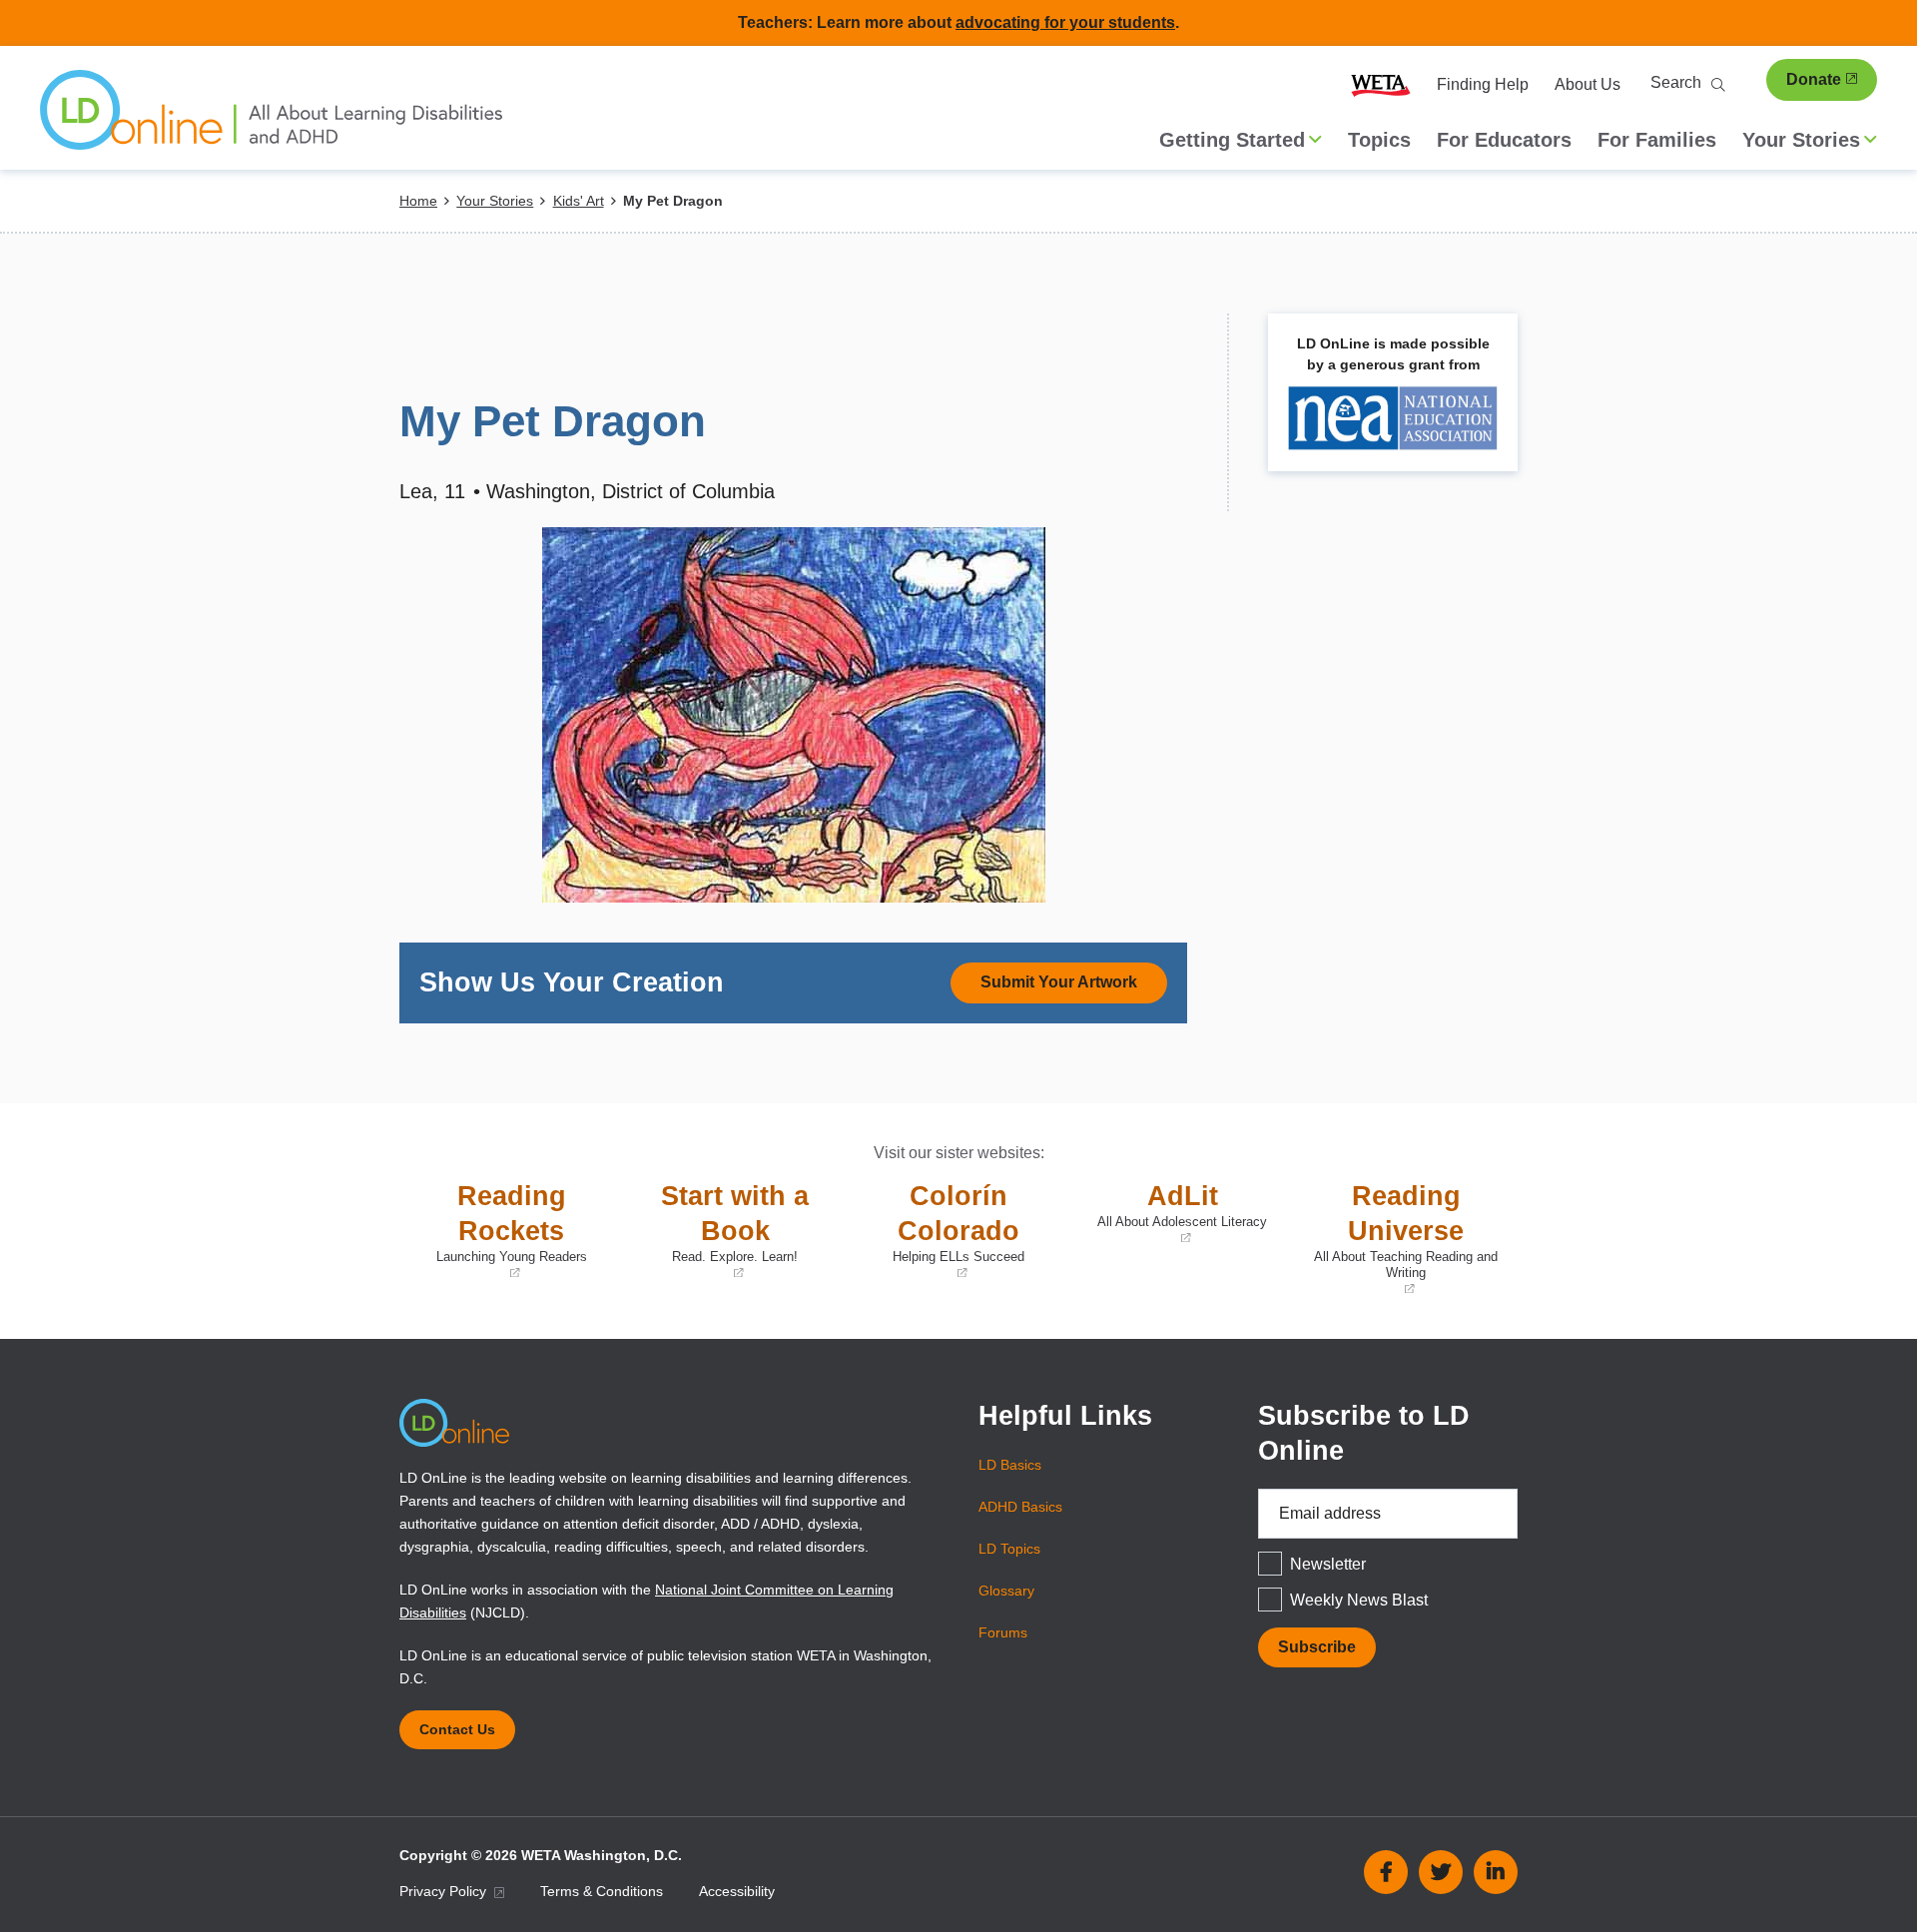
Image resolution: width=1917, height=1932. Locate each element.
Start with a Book (721, 1232)
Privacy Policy (445, 1891)
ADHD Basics (1020, 1507)
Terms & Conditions (602, 1891)
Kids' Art (579, 201)
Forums (1003, 1632)
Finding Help (1483, 84)
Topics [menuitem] (1379, 140)
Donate (1814, 79)
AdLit (1174, 1214)
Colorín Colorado (941, 1232)
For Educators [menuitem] (1504, 140)
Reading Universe (1401, 1240)
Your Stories (495, 201)
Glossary (1006, 1591)
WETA (1381, 85)
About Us (1588, 84)
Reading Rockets (498, 1232)
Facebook (1386, 1872)
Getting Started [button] (1232, 140)
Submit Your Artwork (1059, 982)
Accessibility (737, 1891)
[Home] (271, 120)
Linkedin (1496, 1872)
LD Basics (1010, 1465)
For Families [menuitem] (1657, 140)
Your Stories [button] (1801, 140)
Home (418, 201)
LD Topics (1009, 1549)
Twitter (1441, 1872)
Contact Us (457, 1729)
